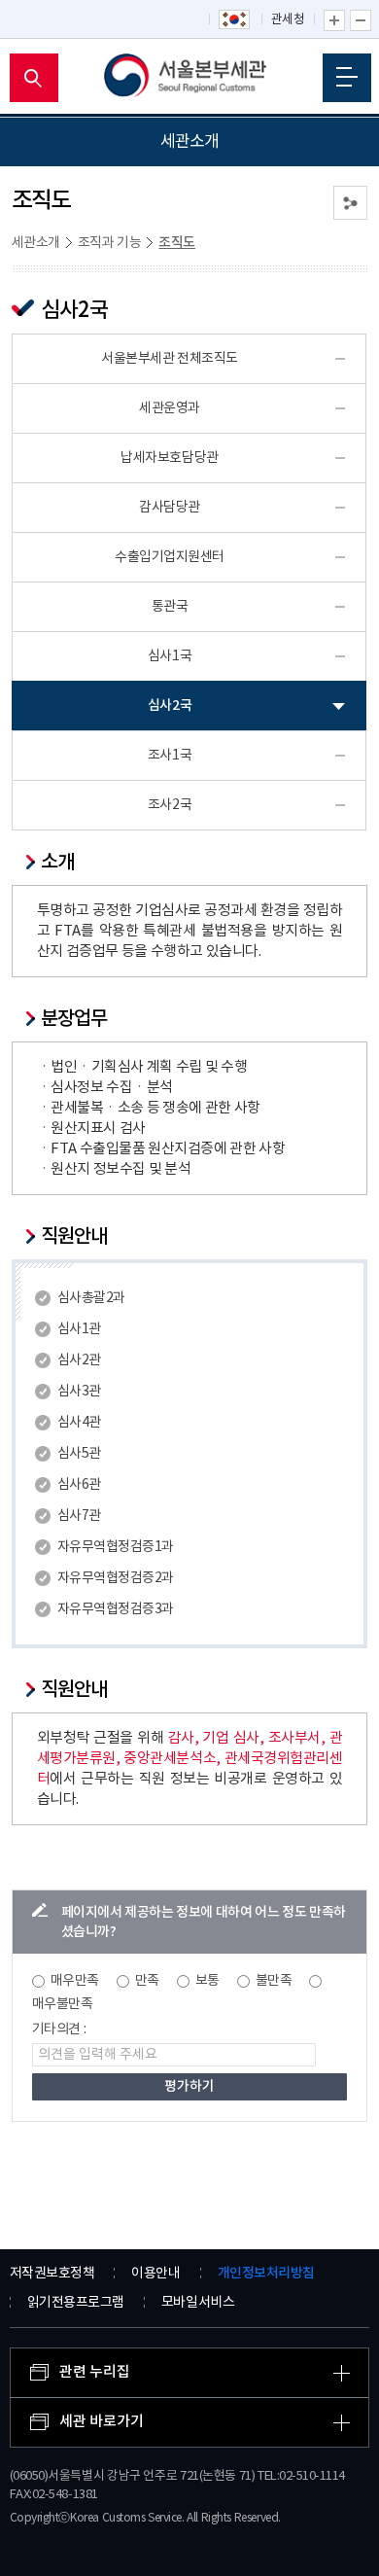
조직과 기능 (110, 243)
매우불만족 (63, 2004)
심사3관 (79, 1392)
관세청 (288, 20)
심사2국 (170, 706)
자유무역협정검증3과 (116, 1609)
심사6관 (79, 1485)
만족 (147, 1981)
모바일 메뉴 (347, 78)
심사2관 (79, 1360)
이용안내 (155, 2274)
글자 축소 (361, 20)
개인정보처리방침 (266, 2273)
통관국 (170, 607)
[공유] (350, 203)
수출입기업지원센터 (170, 557)
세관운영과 (170, 408)
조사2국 (170, 805)
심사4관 (79, 1423)
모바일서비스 (198, 2303)
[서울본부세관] (190, 78)
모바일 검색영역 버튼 (34, 78)
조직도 (177, 243)
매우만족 (75, 1981)
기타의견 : (59, 2029)
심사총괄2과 (91, 1298)
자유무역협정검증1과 (116, 1547)
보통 (207, 1981)
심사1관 (79, 1329)
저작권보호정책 (52, 2274)
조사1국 (170, 756)
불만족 (274, 1981)
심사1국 (170, 656)
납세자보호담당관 (169, 458)
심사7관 (79, 1516)
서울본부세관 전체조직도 (170, 359)
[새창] (235, 20)
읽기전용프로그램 (76, 2303)
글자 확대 (334, 20)
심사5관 (79, 1454)
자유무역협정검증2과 (116, 1578)
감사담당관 (170, 508)
